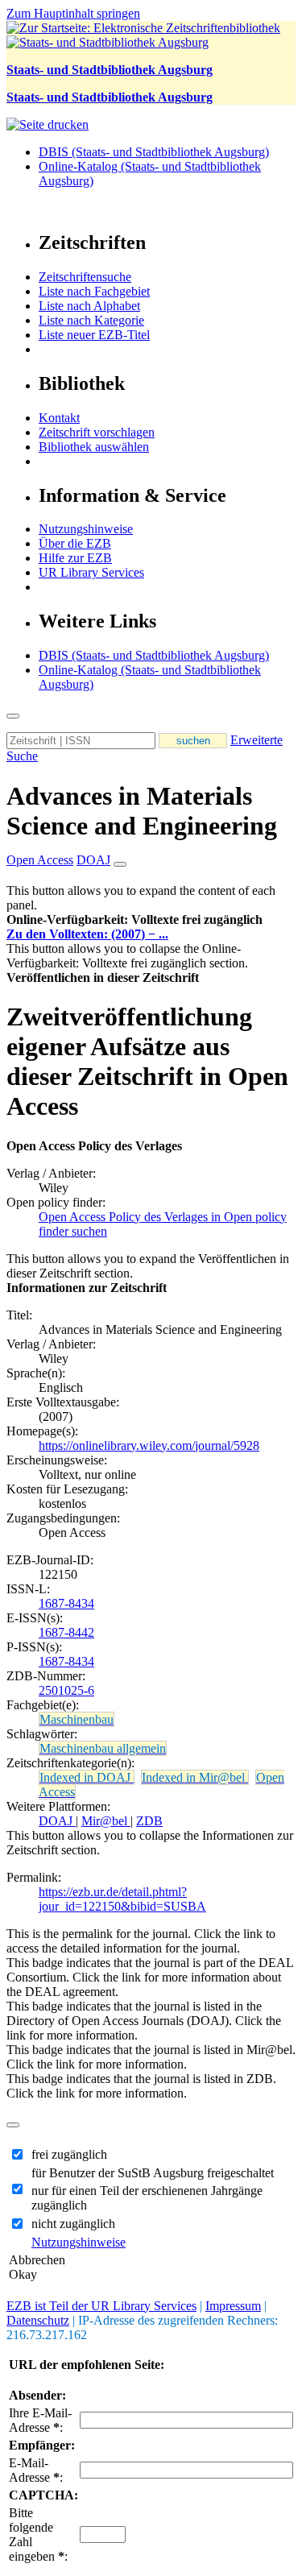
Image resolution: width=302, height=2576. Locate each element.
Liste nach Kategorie (91, 320)
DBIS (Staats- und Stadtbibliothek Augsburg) (154, 152)
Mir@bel (106, 1821)
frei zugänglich (69, 2154)
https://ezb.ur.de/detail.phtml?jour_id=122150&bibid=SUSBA (122, 1899)
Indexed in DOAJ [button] (87, 1777)
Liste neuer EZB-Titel (94, 335)
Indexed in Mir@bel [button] (195, 1777)
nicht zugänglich (73, 2224)
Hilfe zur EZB (75, 558)
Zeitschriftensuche (85, 277)
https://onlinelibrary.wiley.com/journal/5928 (149, 1445)
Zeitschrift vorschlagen (97, 432)
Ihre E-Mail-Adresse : (40, 2420)
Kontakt (59, 418)
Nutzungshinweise (86, 529)
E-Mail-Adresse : (36, 2470)
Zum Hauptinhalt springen (73, 13)
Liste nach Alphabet (89, 306)
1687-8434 (66, 1603)
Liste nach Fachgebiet (94, 291)
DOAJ (57, 1821)
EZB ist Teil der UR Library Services (101, 2306)
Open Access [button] (40, 860)
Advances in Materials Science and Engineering (142, 811)
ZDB (149, 1821)
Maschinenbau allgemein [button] (103, 1748)
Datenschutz (38, 2320)
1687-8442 (66, 1632)
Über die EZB (75, 543)
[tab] (151, 920)
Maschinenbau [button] (77, 1719)
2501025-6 (66, 1690)
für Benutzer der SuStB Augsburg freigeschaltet (153, 2173)
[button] (134, 919)
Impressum (233, 2306)
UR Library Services (91, 572)
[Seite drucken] (48, 124)
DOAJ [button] (93, 860)
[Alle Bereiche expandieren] (120, 864)
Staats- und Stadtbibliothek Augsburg (110, 70)
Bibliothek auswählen (94, 447)
